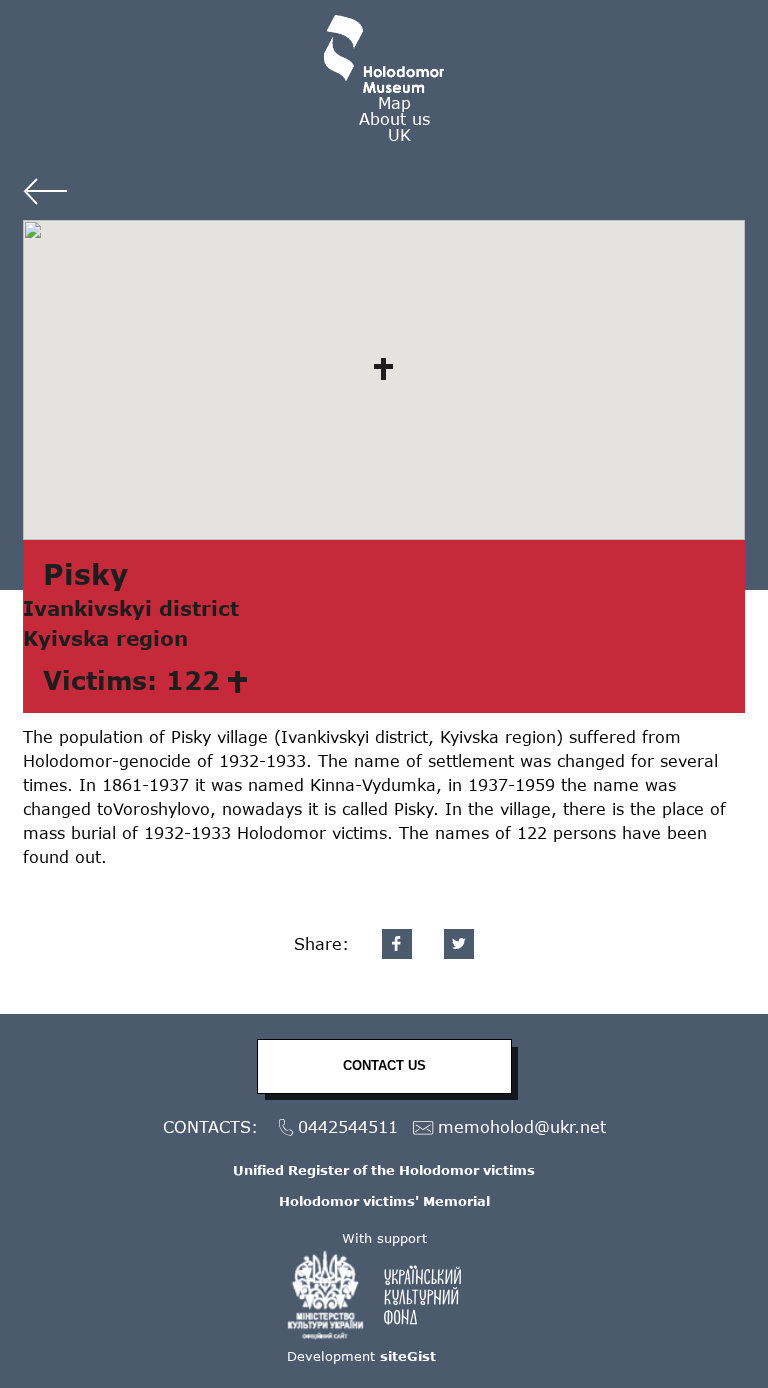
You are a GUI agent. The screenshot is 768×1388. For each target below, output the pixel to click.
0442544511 (348, 1126)
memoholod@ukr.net (522, 1126)
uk (399, 134)
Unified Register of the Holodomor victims (384, 1170)
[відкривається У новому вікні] (384, 1295)
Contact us (384, 1065)
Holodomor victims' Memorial (384, 1201)
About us (394, 118)
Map (394, 102)
